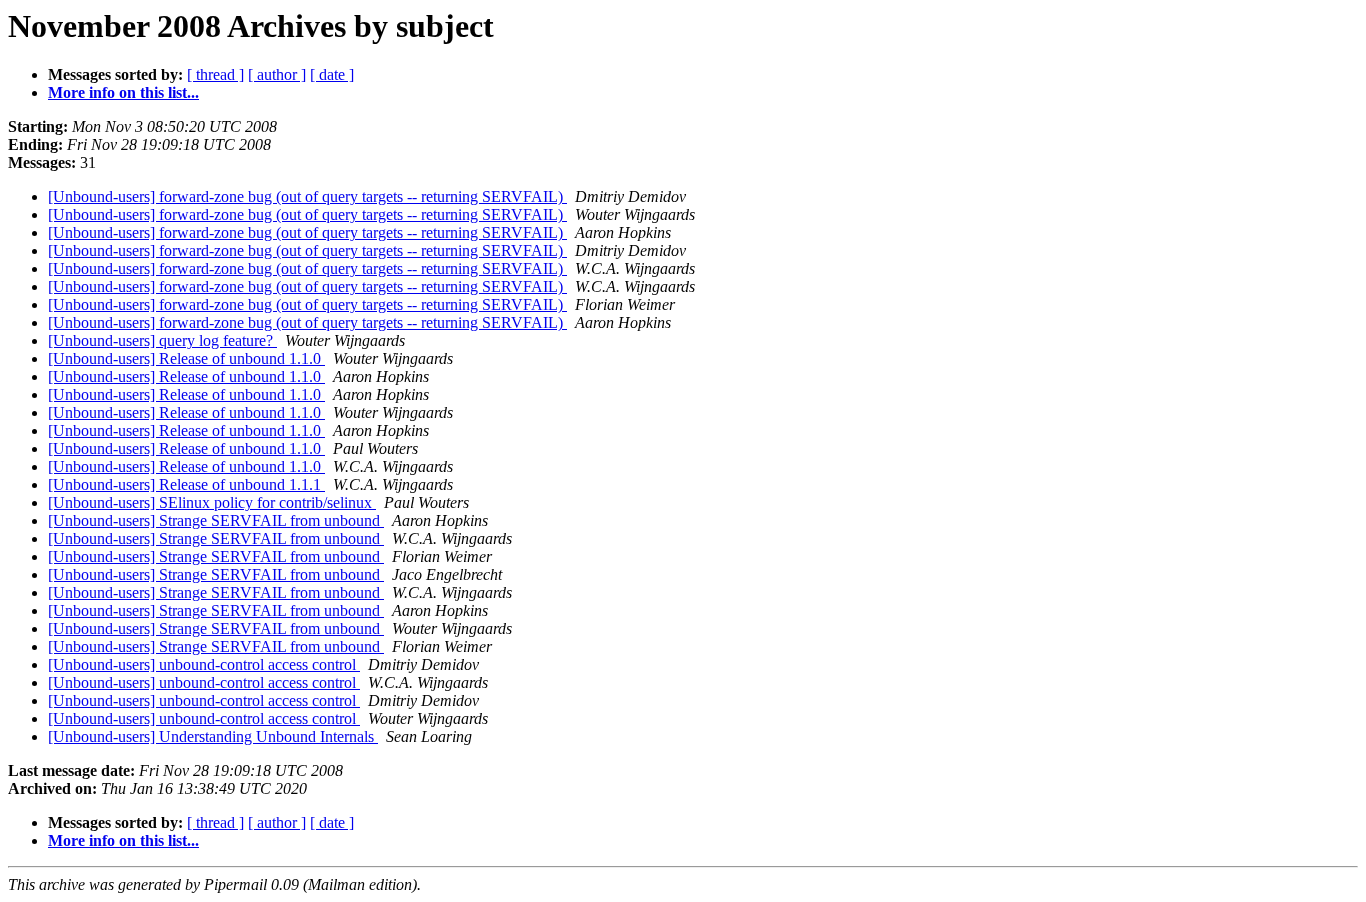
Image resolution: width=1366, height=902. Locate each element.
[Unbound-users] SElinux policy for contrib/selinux (212, 502)
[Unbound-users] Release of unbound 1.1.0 (186, 358)
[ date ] (332, 74)
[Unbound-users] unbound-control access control (204, 664)
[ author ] (277, 74)
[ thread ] (215, 74)
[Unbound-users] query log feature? (162, 340)
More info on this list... (123, 92)
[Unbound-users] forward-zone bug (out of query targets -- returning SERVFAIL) (307, 196)
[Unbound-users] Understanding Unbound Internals (213, 736)
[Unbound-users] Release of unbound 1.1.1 (186, 484)
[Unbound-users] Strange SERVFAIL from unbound (216, 520)
